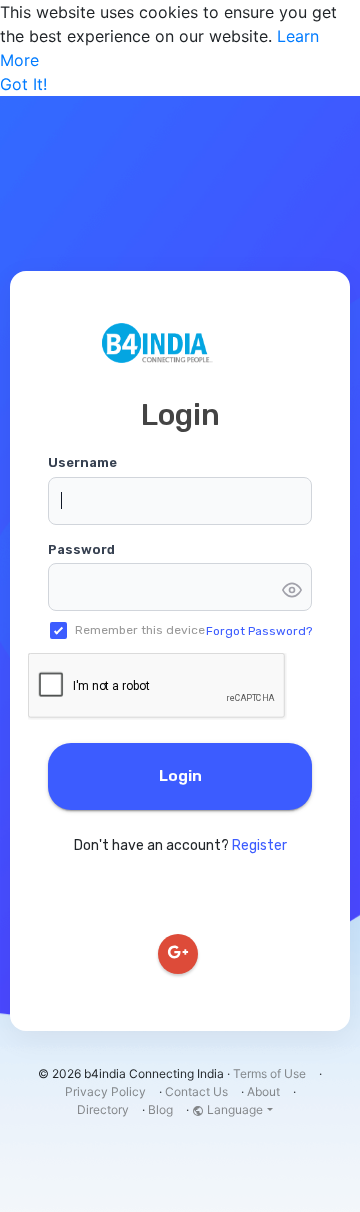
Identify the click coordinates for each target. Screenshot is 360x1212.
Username (82, 462)
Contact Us (196, 1091)
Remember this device (140, 630)
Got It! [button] (23, 84)
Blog (160, 1109)
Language (233, 1109)
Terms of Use (269, 1073)
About (263, 1091)
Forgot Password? (259, 631)
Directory (103, 1109)
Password (81, 549)
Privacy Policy (105, 1091)
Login (180, 776)
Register (259, 845)
